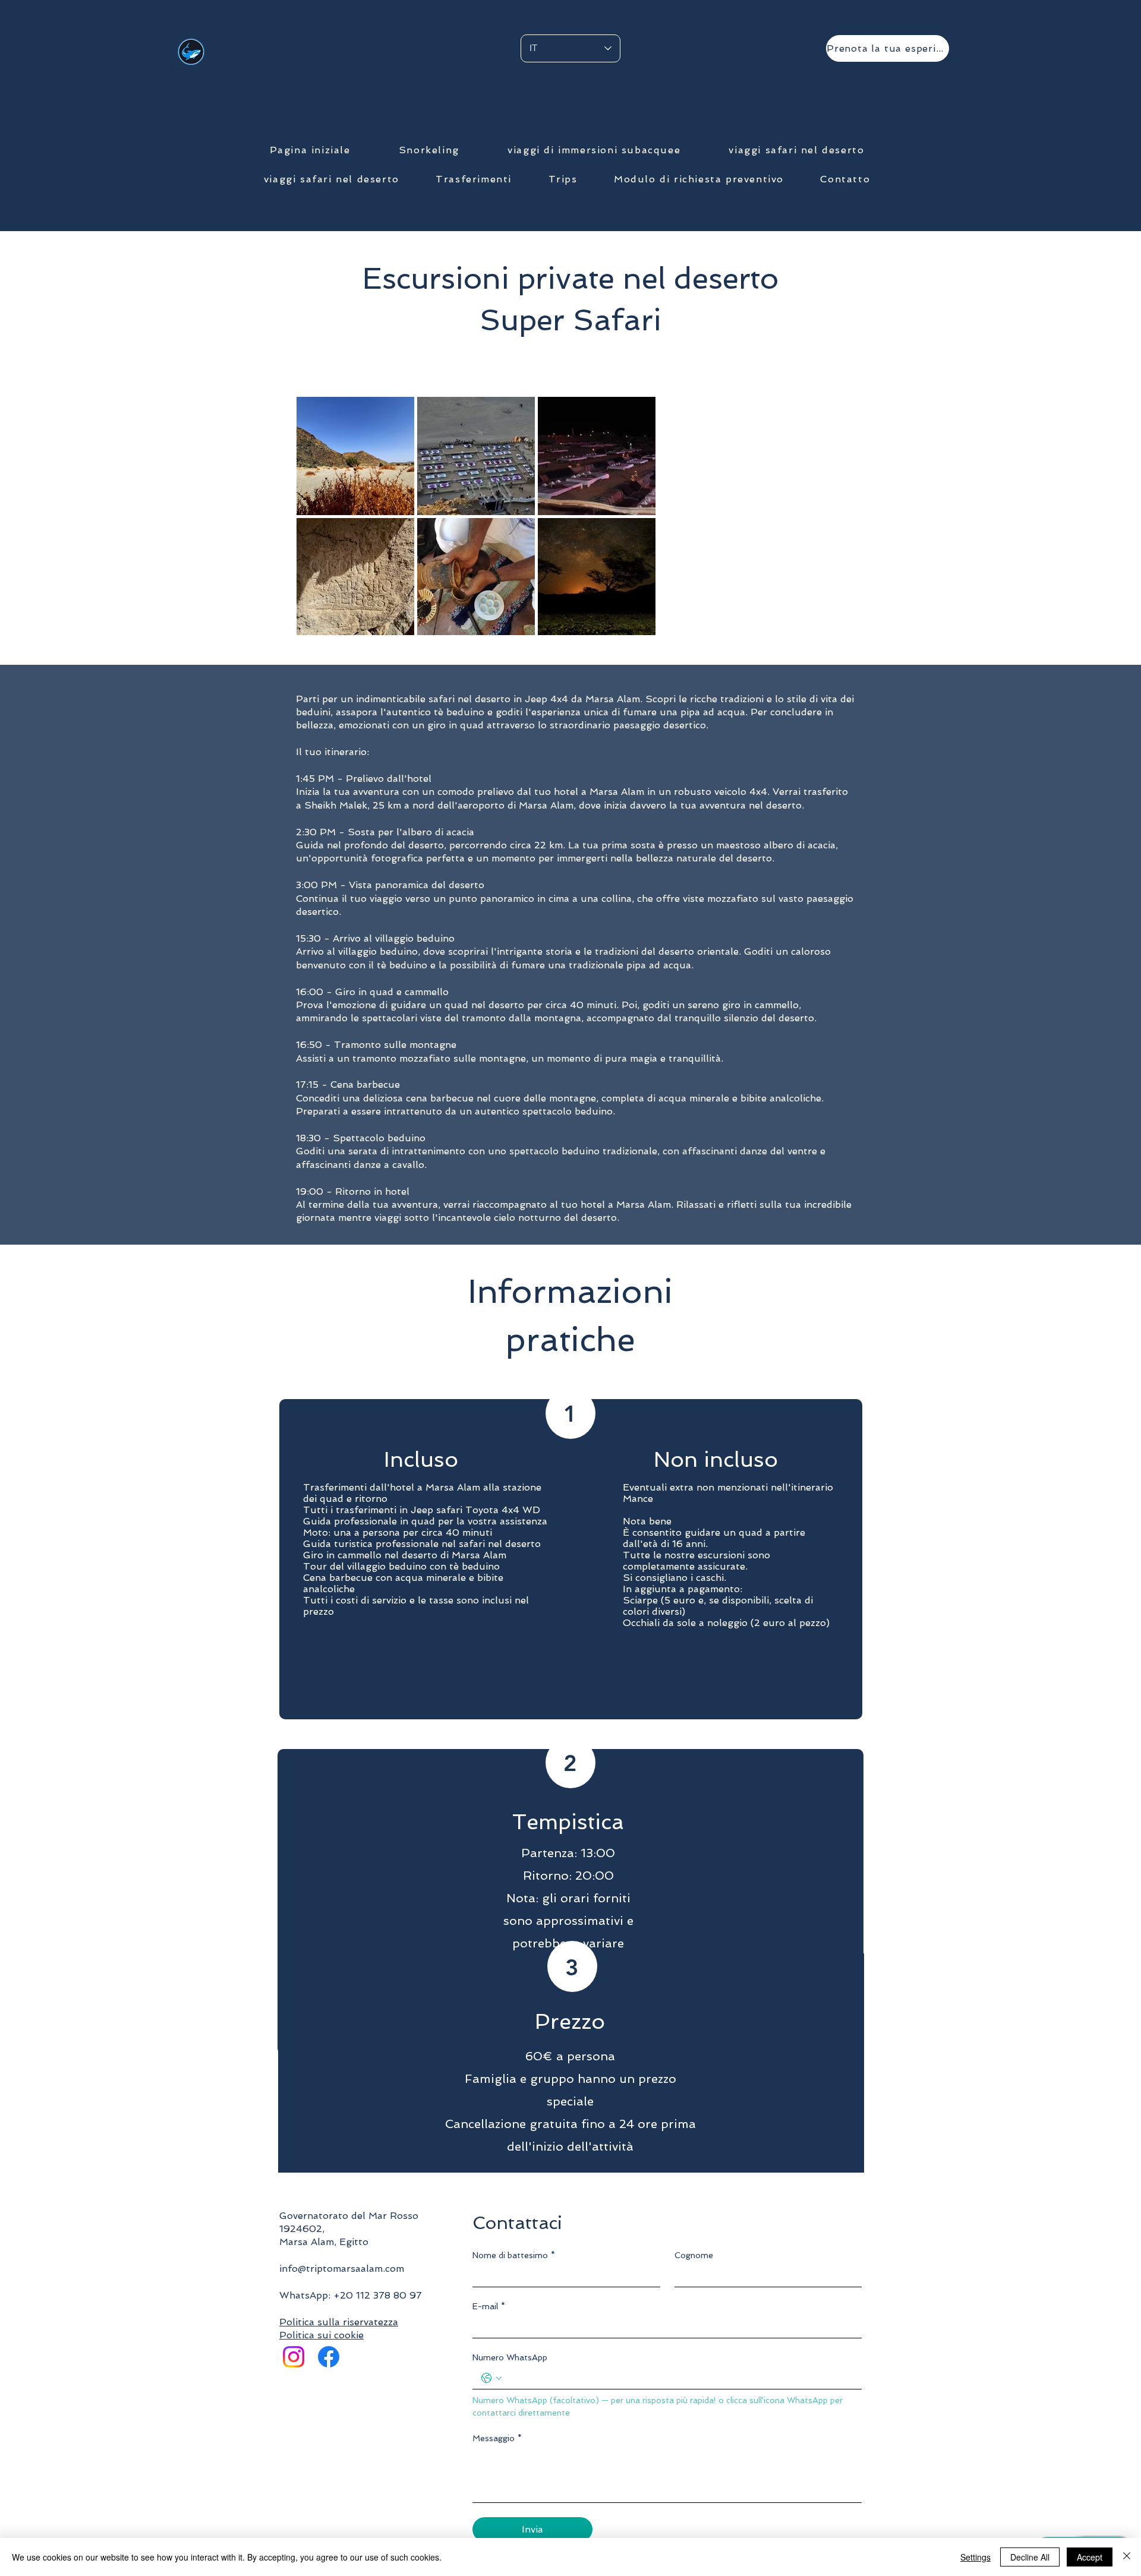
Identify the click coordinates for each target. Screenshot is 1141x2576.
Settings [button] (975, 2557)
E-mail (489, 2306)
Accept (1090, 2557)
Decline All (1030, 2557)
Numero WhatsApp (510, 2357)
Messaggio (497, 2438)
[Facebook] (329, 2357)
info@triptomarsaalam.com (342, 2269)
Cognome (694, 2255)
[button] (429, 151)
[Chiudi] (1127, 2557)
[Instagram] (294, 2357)
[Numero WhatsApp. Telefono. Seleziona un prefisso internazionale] (491, 2378)
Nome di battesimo (514, 2255)
